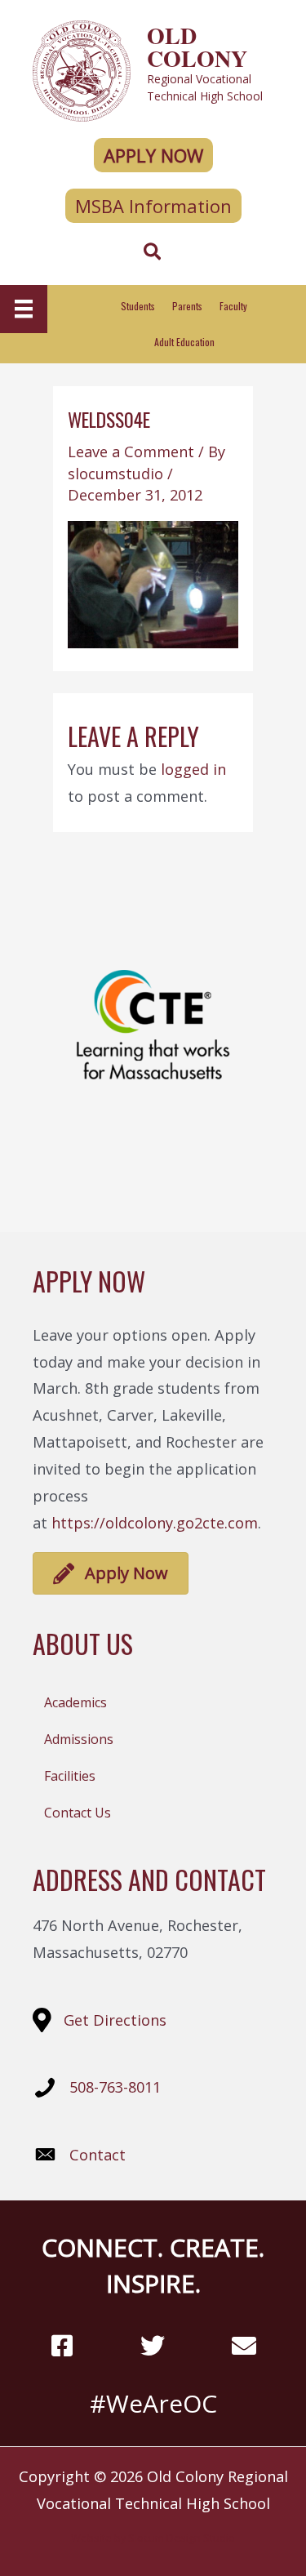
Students (138, 306)
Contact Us (78, 1813)
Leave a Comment (131, 452)
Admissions (79, 1739)
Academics (75, 1702)
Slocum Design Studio (182, 2538)
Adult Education (184, 342)
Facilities (70, 1776)
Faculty (233, 306)
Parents (187, 306)
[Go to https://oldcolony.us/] (153, 69)
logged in (193, 769)
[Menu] (24, 309)
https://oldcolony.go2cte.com (155, 1523)
